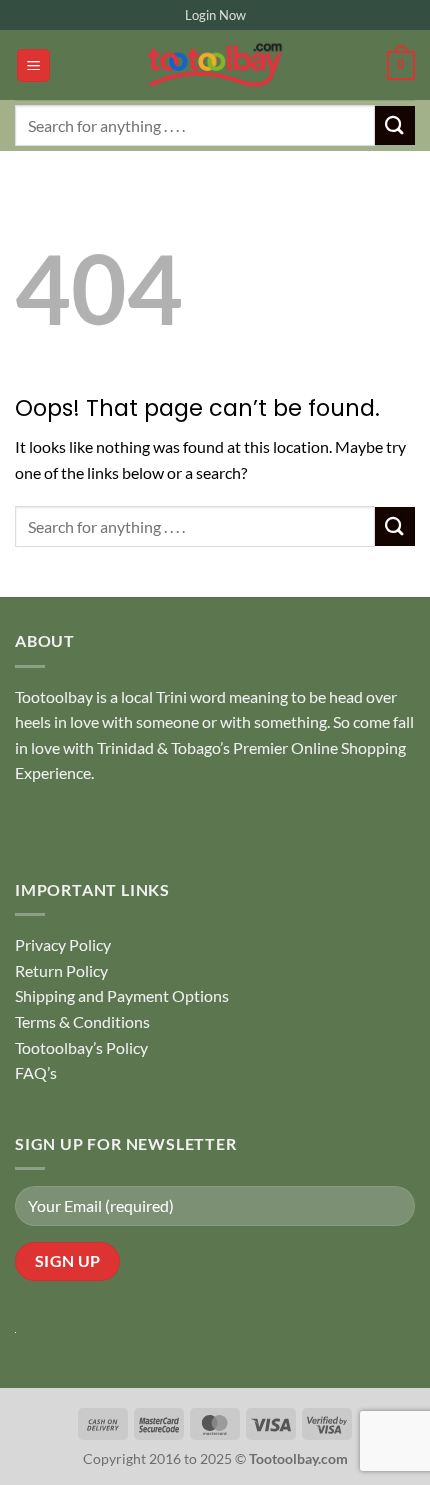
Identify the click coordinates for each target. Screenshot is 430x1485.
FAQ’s (36, 1072)
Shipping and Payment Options (122, 995)
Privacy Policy (63, 944)
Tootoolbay (54, 696)
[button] (33, 65)
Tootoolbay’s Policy (81, 1047)
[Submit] (395, 125)
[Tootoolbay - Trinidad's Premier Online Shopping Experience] (215, 65)
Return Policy (61, 970)
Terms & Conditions (82, 1021)
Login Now (215, 15)
